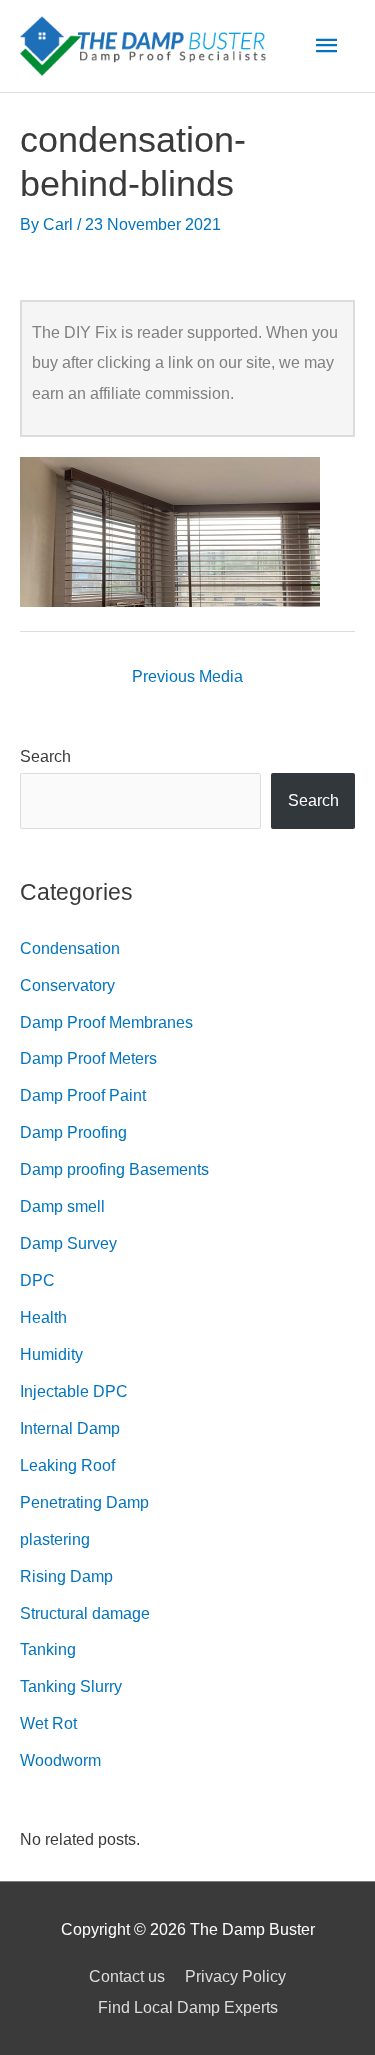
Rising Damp (66, 1576)
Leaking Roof (67, 1465)
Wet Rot (48, 1723)
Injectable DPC (74, 1391)
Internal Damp (70, 1428)
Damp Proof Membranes (106, 1022)
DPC (37, 1280)
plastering (55, 1539)
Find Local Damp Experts (188, 2007)
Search (45, 756)
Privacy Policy (235, 1976)
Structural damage (85, 1613)
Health (43, 1317)
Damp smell (62, 1206)
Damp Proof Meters (88, 1058)
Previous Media (187, 676)
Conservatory (67, 985)
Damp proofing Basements (114, 1169)
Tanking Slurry (71, 1686)
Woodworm (60, 1760)
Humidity (51, 1354)
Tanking (48, 1649)
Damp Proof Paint (83, 1095)
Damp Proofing (73, 1132)
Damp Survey (68, 1243)
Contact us (127, 1976)
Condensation (70, 948)
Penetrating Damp (84, 1502)
